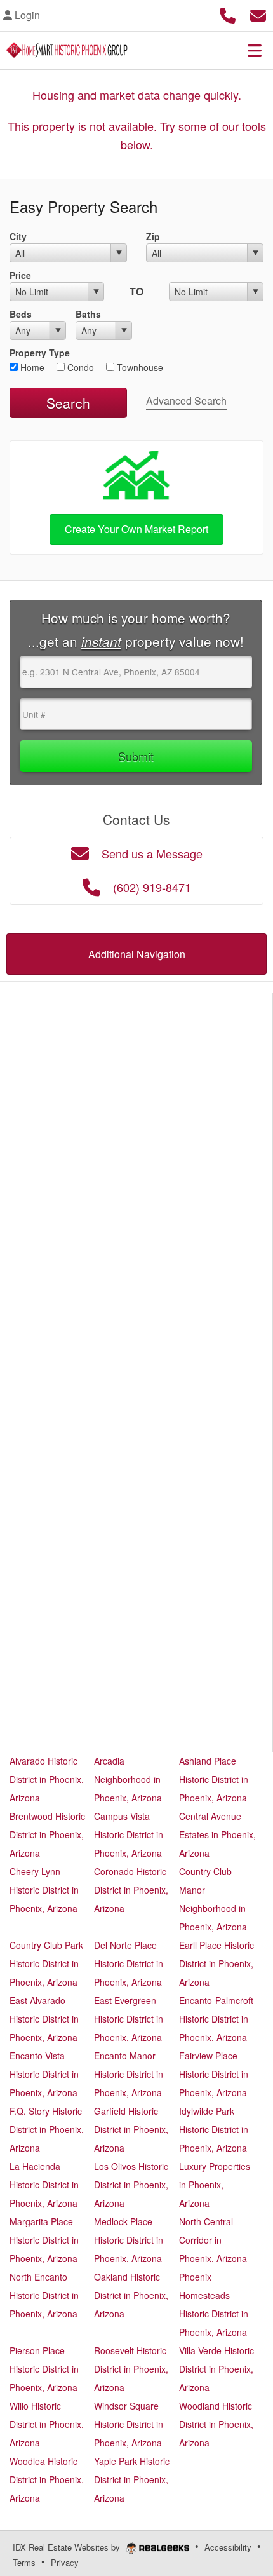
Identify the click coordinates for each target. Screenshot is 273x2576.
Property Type (40, 353)
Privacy (65, 2562)
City (18, 236)
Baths (88, 314)
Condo (79, 367)
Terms (24, 2562)
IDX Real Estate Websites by (68, 2547)
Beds (21, 314)
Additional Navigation (137, 954)
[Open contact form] (258, 14)
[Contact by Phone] (228, 14)
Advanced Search (186, 401)
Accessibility (228, 2547)
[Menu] (255, 50)
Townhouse (139, 367)
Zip (153, 236)
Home (31, 367)
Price (20, 275)
